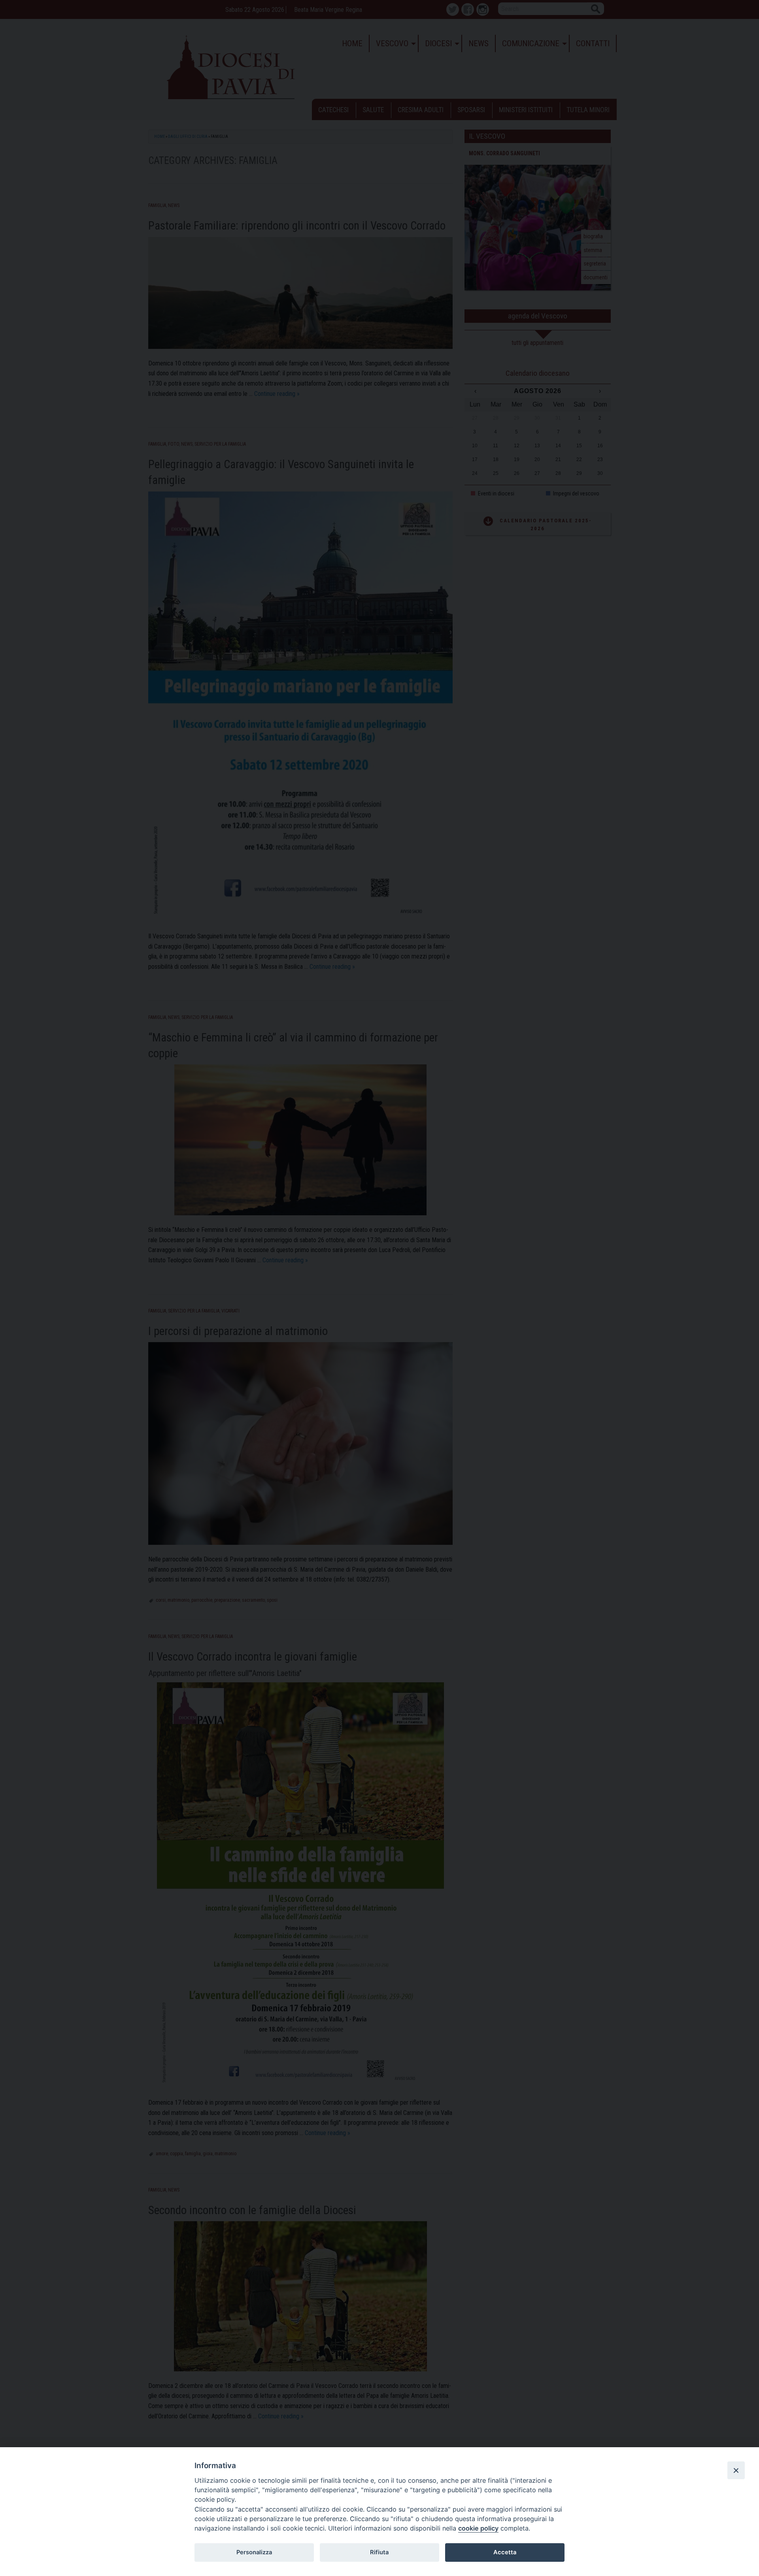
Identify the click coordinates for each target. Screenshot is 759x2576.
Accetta (505, 2552)
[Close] (736, 2470)
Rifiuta (379, 2552)
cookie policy (478, 2528)
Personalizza (254, 2552)
